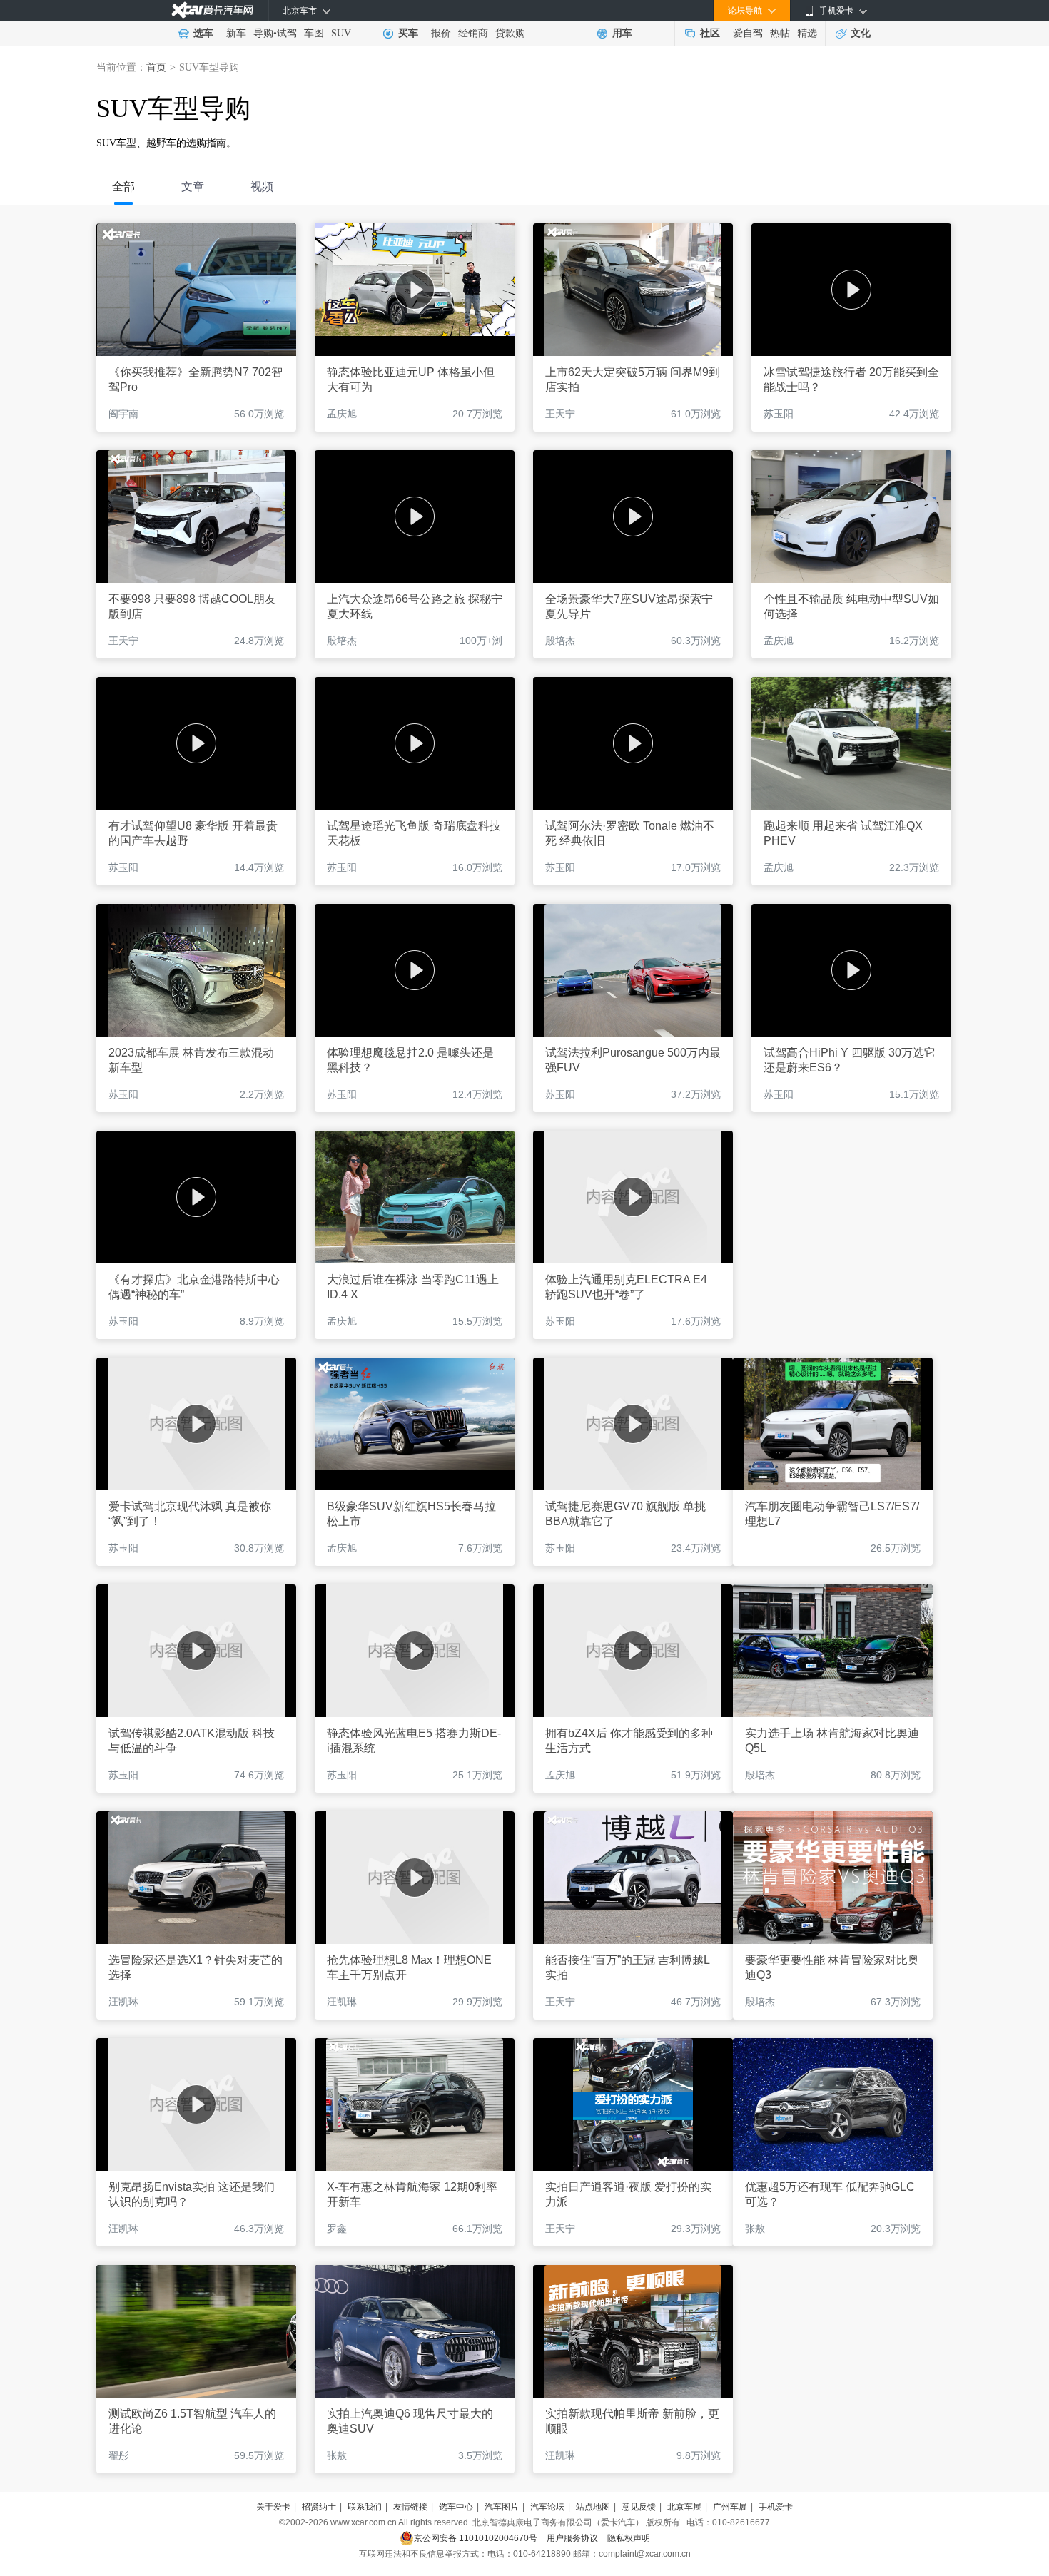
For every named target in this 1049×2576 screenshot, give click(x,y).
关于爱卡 (273, 2507)
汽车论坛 (547, 2507)
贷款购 (510, 33)
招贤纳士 (319, 2507)
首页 (156, 67)
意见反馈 (639, 2507)
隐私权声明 (629, 2538)
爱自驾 (748, 33)
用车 (622, 33)
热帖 (780, 33)
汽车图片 (502, 2507)
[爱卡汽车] (212, 10)
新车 (236, 33)
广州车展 (730, 2507)
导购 (263, 33)
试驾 (287, 33)
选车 (203, 33)
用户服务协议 (572, 2538)
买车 (408, 33)
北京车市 (300, 11)
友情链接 (410, 2507)
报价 (441, 33)
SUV (341, 33)
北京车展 (684, 2507)
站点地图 (593, 2507)
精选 (807, 33)
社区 (710, 33)
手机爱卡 (776, 2507)
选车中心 (456, 2507)
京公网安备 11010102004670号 (476, 2538)
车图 (314, 33)
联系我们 (365, 2507)
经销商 (473, 33)
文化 (861, 33)
